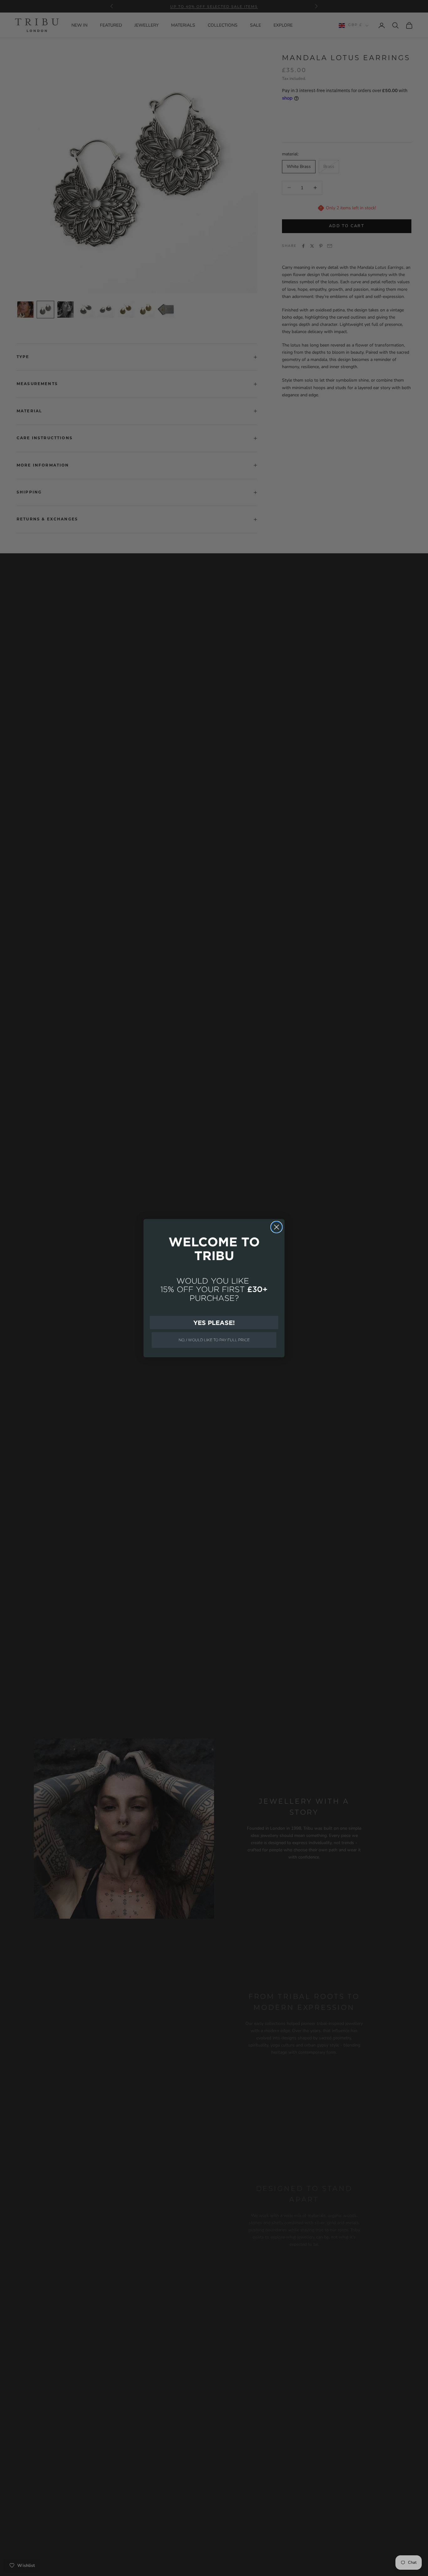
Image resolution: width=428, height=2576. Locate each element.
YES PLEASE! (214, 1322)
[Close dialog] (277, 1227)
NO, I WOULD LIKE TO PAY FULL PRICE (214, 1340)
